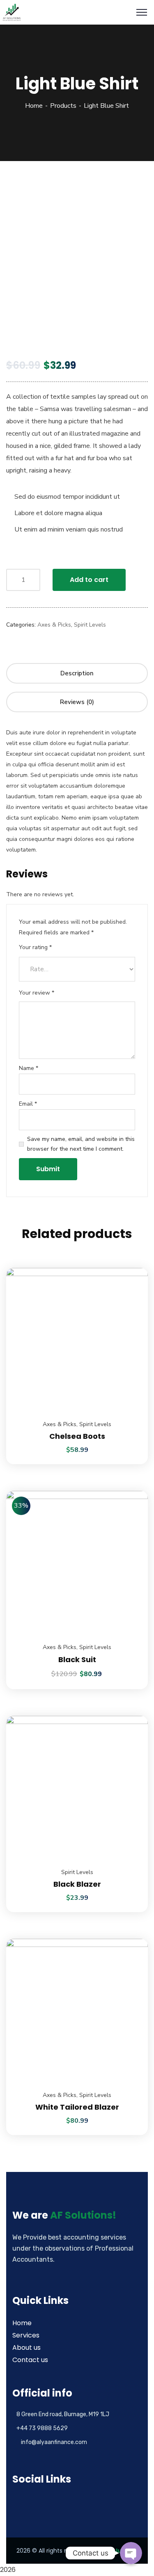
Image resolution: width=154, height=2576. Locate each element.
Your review (37, 993)
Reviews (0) (77, 702)
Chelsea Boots (77, 1436)
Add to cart (89, 580)
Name (29, 1068)
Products (63, 106)
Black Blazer (77, 1884)
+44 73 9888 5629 (42, 2428)
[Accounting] (12, 12)
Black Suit (77, 1659)
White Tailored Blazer (77, 2107)
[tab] (77, 673)
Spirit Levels (90, 625)
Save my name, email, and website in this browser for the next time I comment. (81, 1144)
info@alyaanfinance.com (54, 2442)
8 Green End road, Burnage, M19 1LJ (63, 2414)
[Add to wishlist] (131, 1288)
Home (34, 106)
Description (77, 673)
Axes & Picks (54, 625)
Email (28, 1104)
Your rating (35, 947)
